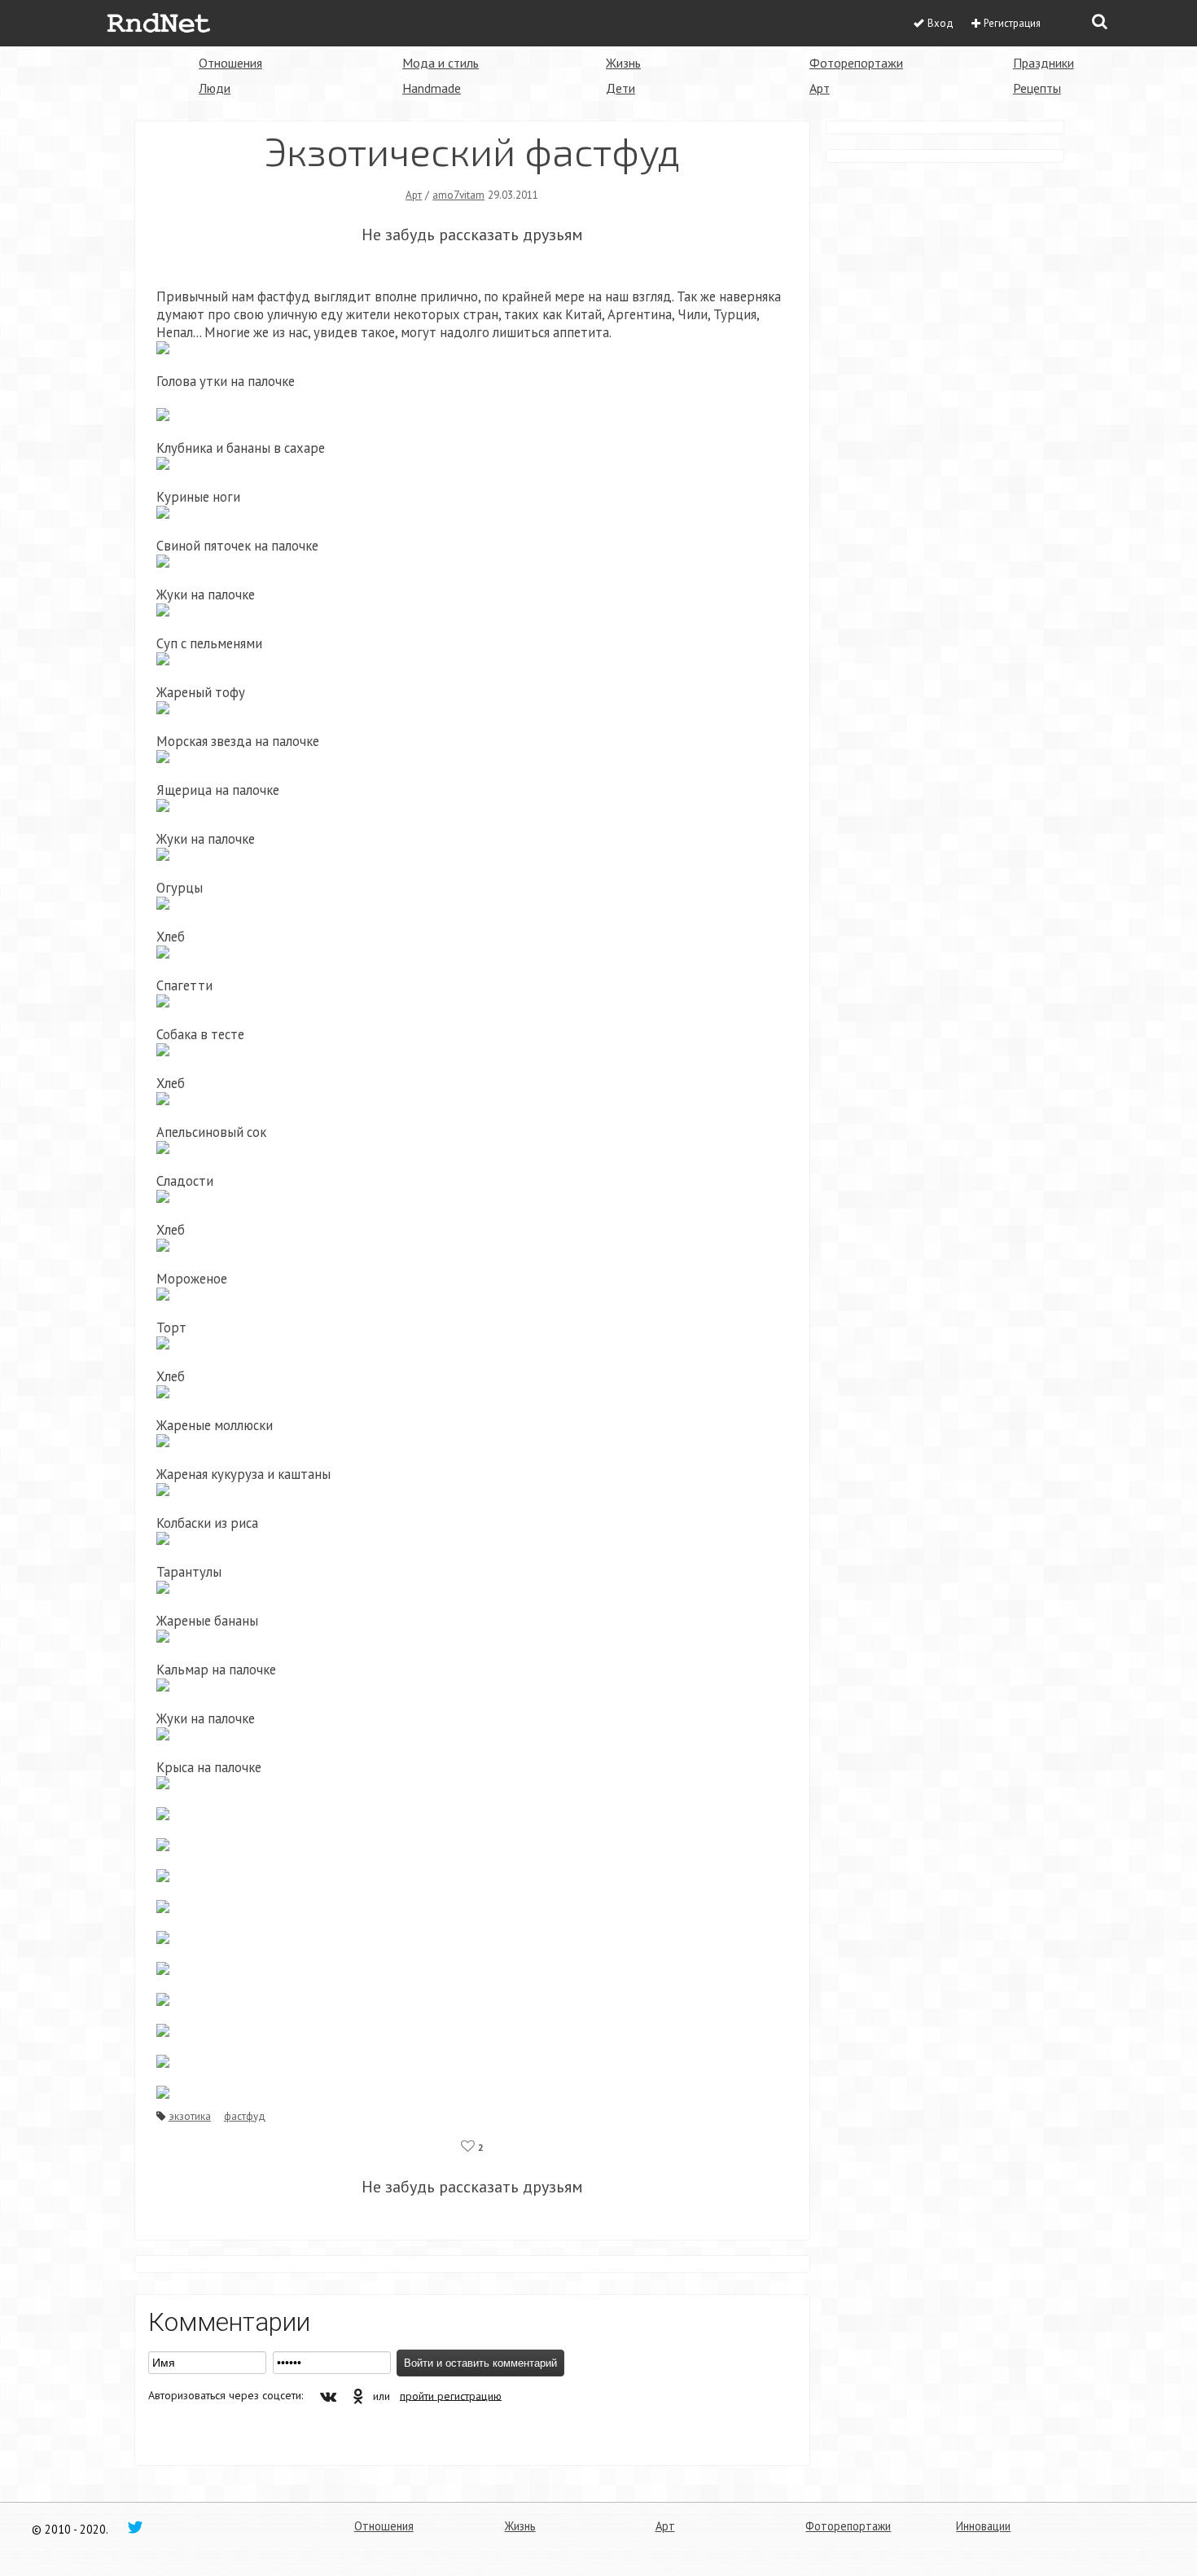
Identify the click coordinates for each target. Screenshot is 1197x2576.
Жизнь (623, 63)
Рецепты (1037, 88)
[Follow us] (135, 2526)
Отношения (230, 63)
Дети (620, 88)
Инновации (983, 2526)
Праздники (1044, 63)
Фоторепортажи (856, 63)
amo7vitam (458, 195)
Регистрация (1012, 23)
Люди (215, 88)
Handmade (432, 88)
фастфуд (245, 2116)
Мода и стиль (441, 63)
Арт (820, 88)
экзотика (190, 2116)
